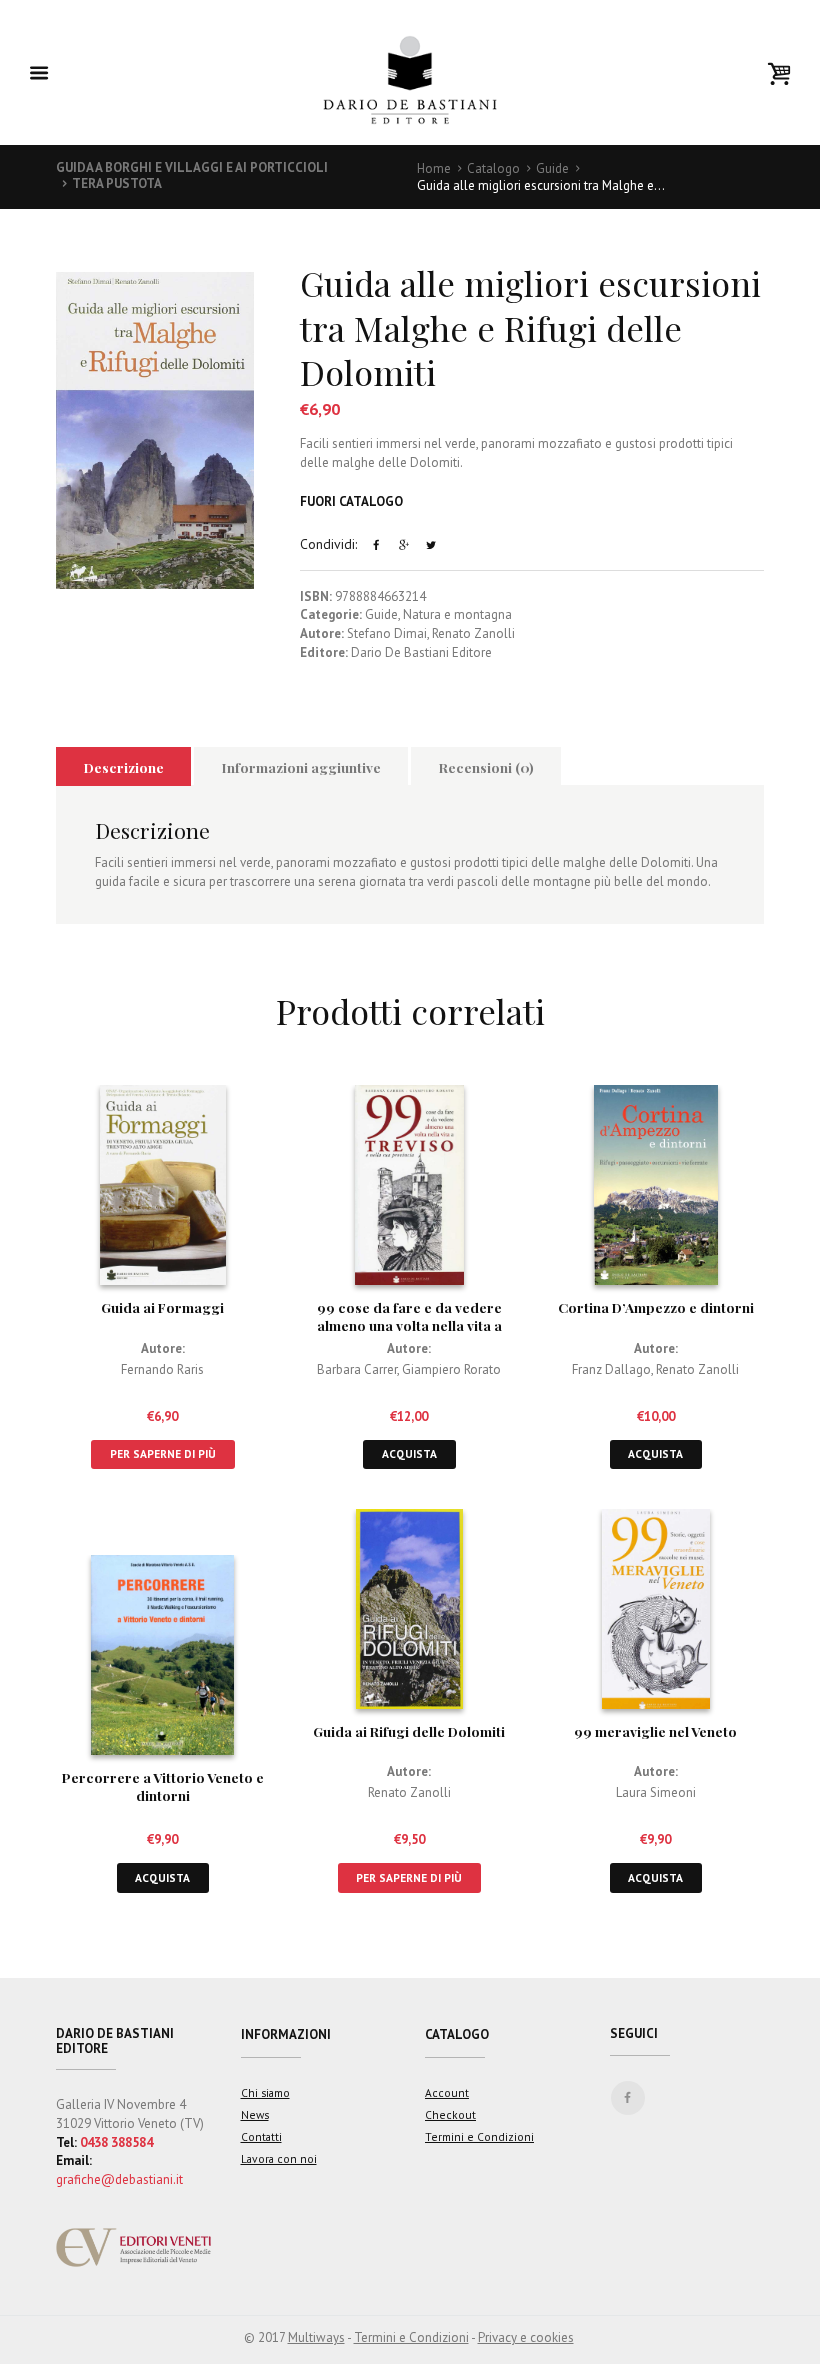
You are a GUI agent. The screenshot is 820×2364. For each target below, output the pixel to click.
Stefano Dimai (387, 633)
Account (447, 2092)
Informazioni (286, 2034)
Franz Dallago (611, 1369)
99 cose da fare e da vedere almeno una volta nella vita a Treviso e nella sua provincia (409, 1325)
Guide (552, 168)
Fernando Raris (162, 1369)
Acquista (409, 1453)
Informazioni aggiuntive (301, 767)
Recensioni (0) (486, 767)
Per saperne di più (163, 1453)
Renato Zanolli (473, 633)
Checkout (450, 2114)
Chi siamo (265, 2092)
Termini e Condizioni (479, 2136)
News (255, 2114)
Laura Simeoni (656, 1792)
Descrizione (124, 767)
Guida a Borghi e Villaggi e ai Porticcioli (192, 167)
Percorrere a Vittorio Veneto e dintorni (163, 1786)
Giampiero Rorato (451, 1369)
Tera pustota (117, 183)
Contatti (261, 2136)
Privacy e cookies (526, 2337)
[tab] (123, 766)
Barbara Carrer (357, 1369)
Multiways (316, 2337)
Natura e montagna (457, 614)
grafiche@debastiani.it (119, 2179)
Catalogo (493, 168)
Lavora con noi (279, 2158)
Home (434, 168)
